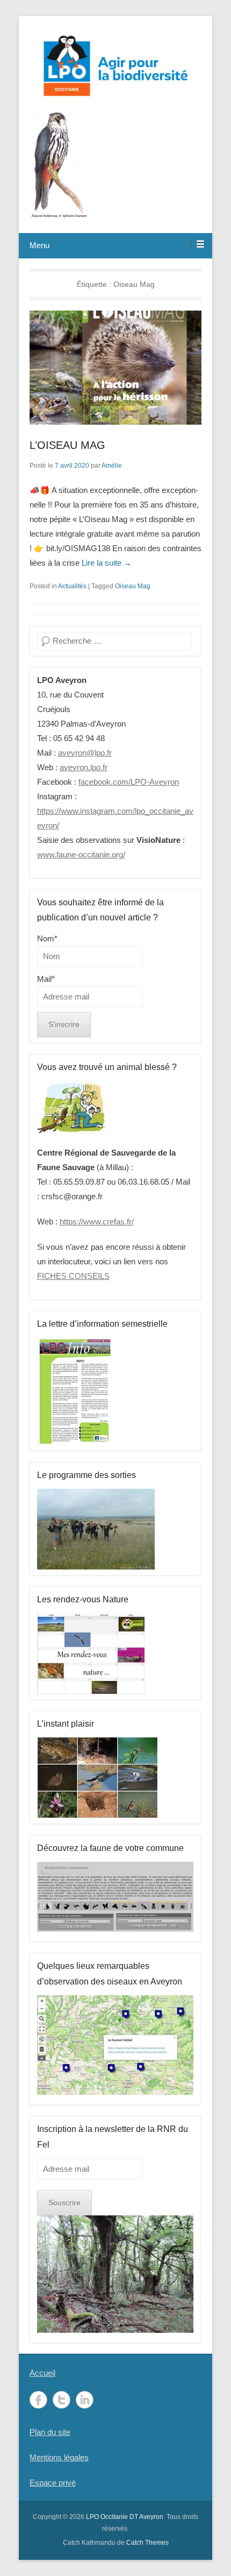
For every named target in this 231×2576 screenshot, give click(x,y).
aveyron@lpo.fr (85, 753)
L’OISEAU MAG (67, 445)
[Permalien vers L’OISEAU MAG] (115, 368)
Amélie (112, 466)
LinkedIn (85, 2400)
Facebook (38, 2400)
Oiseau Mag (133, 586)
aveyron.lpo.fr (84, 767)
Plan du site (50, 2432)
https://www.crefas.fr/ (97, 1222)
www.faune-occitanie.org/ (81, 854)
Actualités (72, 586)
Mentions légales (59, 2457)
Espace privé (53, 2483)
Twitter (62, 2400)
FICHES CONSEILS (73, 1276)
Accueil (42, 2373)
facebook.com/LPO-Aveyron (129, 782)
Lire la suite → (107, 563)
